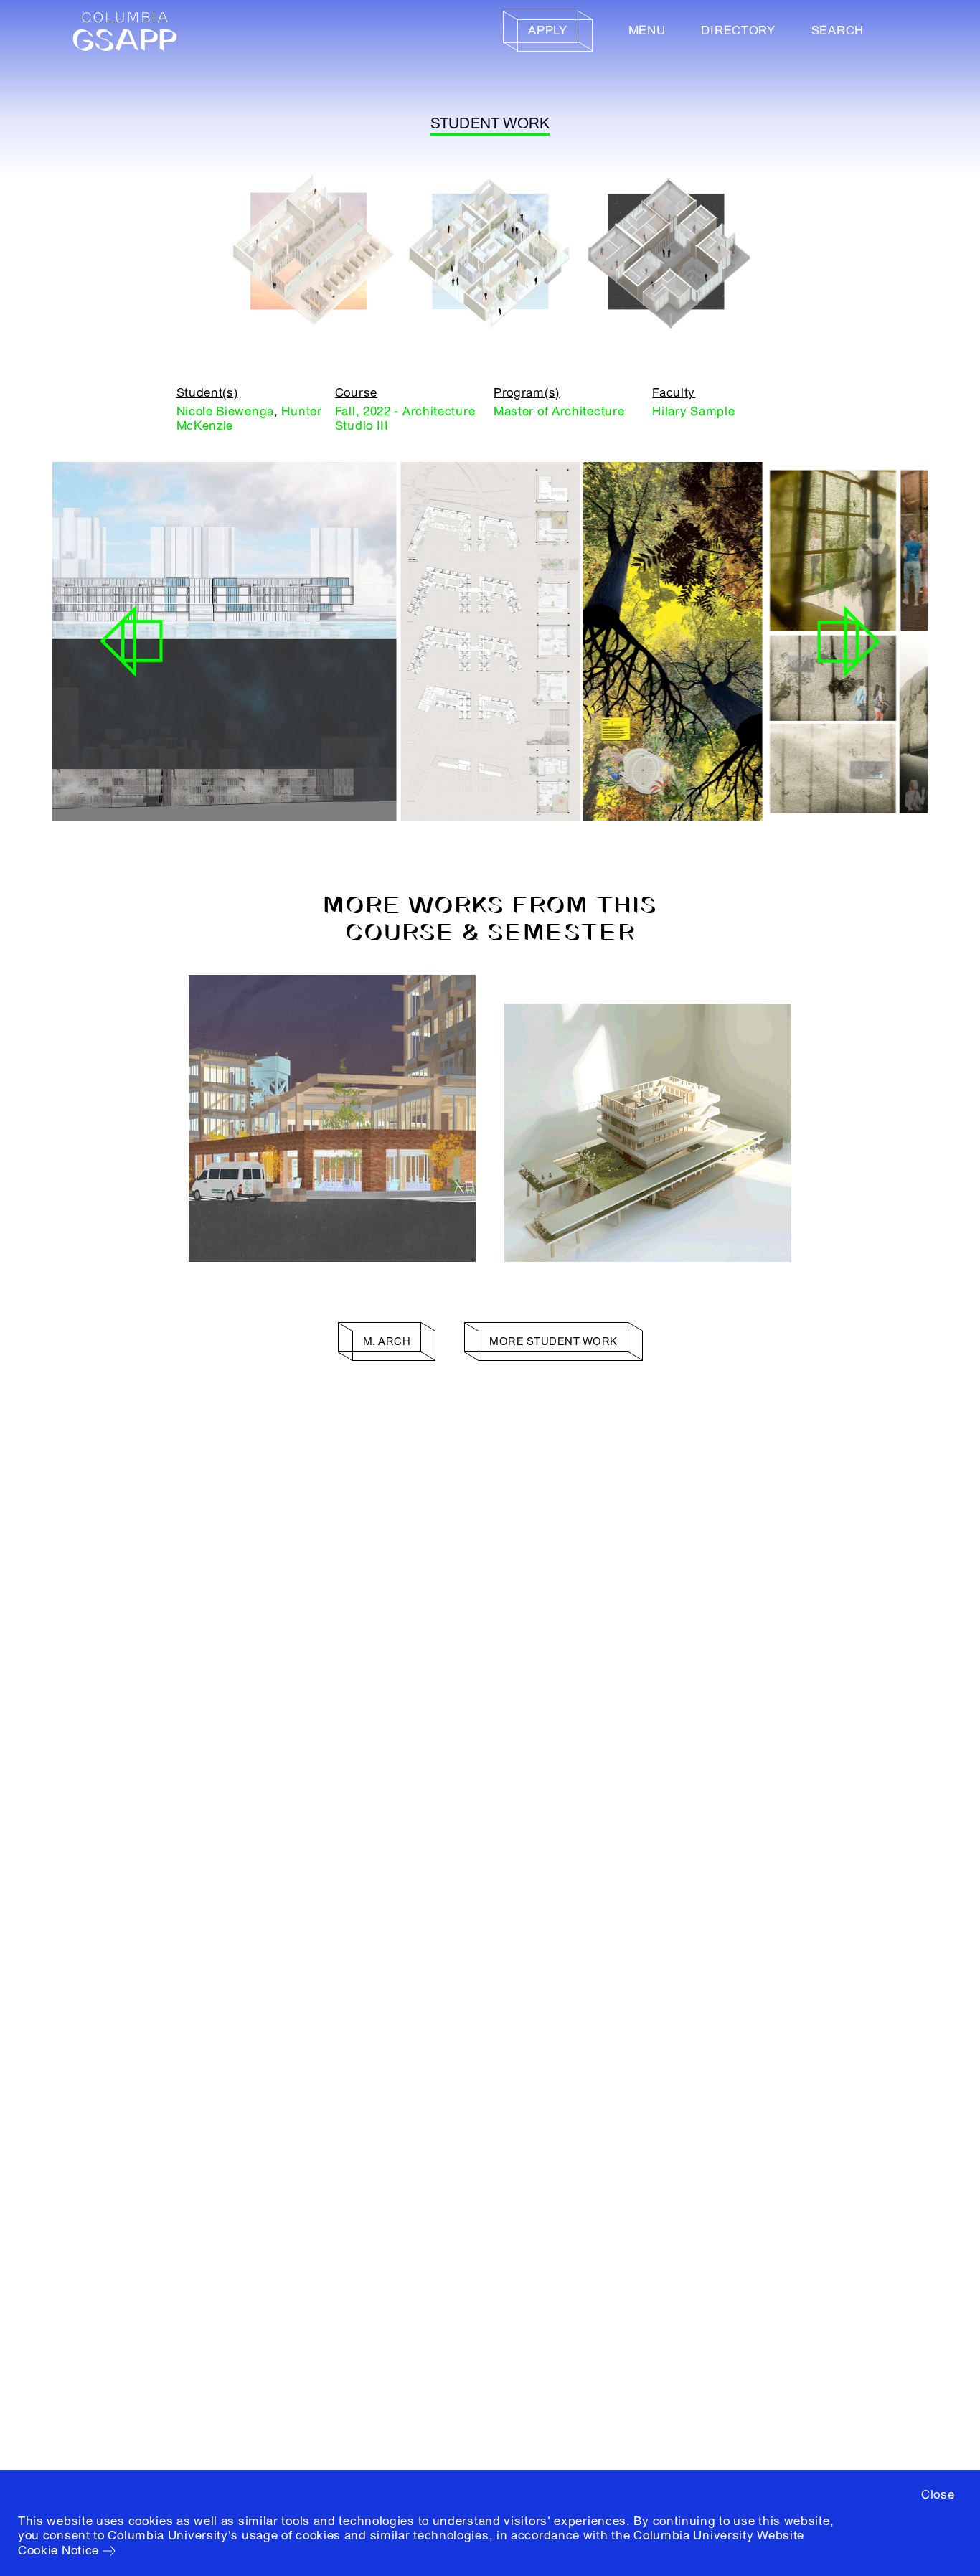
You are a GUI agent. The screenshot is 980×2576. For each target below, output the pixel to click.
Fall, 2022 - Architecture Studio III (405, 419)
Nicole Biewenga (226, 411)
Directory (738, 30)
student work (490, 124)
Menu (647, 30)
